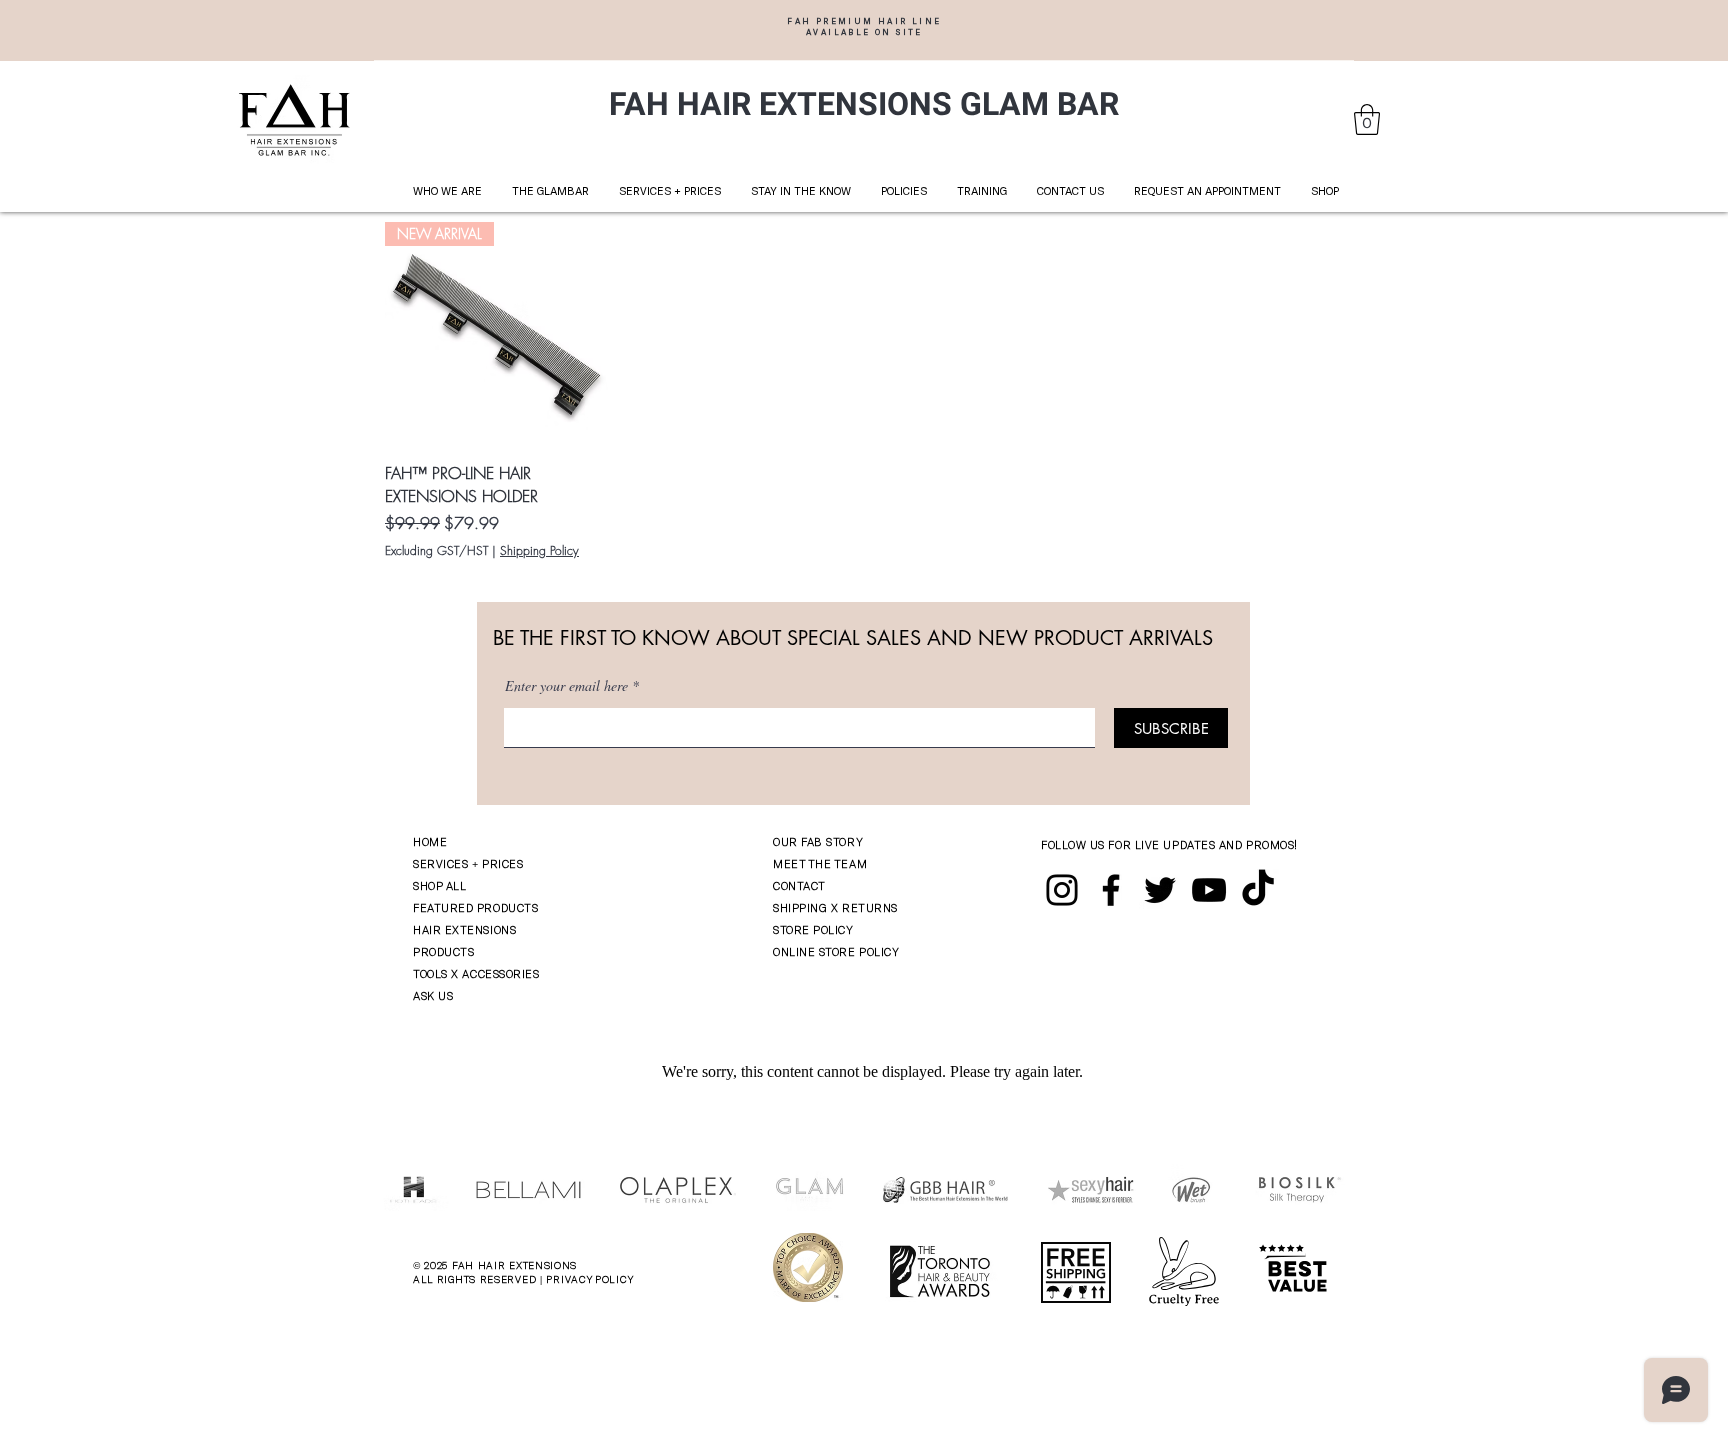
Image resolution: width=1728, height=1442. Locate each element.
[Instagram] (1062, 890)
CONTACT (799, 885)
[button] (1367, 119)
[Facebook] (1111, 890)
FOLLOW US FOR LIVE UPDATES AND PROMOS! (1169, 844)
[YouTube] (1209, 890)
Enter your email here (566, 686)
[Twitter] (1160, 890)
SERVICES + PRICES (468, 863)
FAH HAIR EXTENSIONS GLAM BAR (864, 104)
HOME (430, 841)
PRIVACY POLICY (589, 1279)
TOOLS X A (441, 973)
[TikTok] (1258, 890)
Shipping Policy (539, 551)
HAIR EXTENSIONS (464, 929)
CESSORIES (509, 973)
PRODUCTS (443, 951)
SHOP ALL (439, 885)
